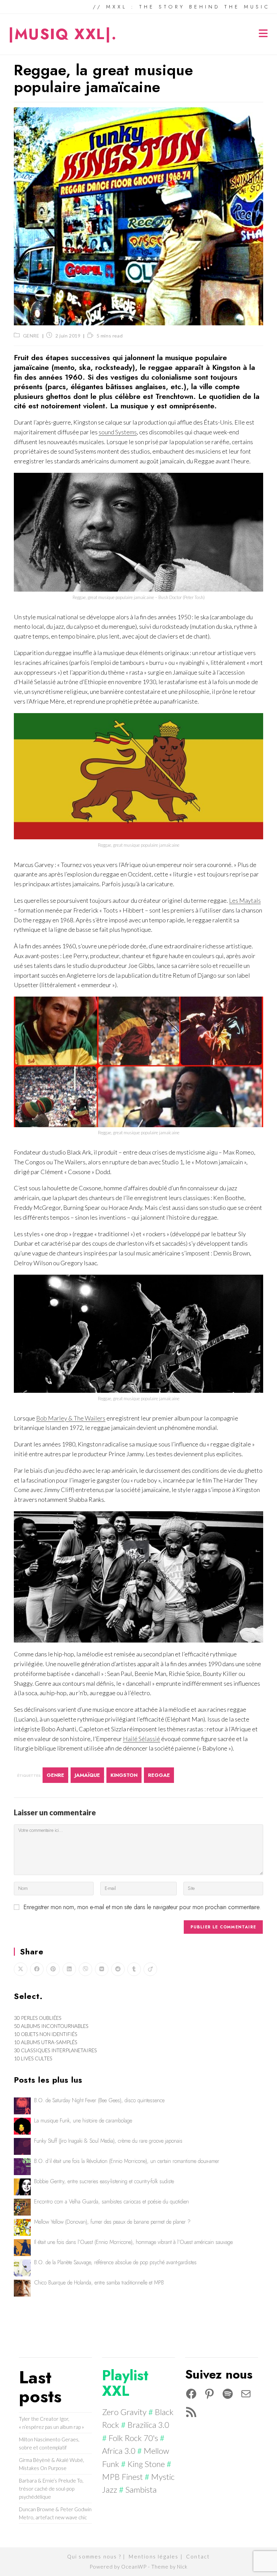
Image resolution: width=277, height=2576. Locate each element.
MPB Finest (122, 2477)
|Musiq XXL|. (63, 34)
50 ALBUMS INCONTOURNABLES (51, 2026)
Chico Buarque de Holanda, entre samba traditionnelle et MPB (99, 2283)
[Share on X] (21, 1969)
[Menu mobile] (264, 34)
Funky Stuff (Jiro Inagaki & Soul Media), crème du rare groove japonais (108, 2141)
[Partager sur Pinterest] (53, 1969)
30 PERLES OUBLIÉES (38, 2018)
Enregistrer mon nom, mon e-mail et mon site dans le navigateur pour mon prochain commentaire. (142, 1907)
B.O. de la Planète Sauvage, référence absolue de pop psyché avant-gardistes (115, 2262)
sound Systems (118, 432)
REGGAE (159, 1775)
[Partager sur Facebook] (37, 1969)
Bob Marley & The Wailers (71, 1418)
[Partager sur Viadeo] (150, 1969)
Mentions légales (154, 2556)
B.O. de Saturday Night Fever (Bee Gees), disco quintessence (99, 2100)
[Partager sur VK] (102, 1969)
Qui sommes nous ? (94, 2556)
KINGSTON (124, 1775)
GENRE (31, 336)
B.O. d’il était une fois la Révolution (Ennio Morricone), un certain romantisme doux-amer (127, 2161)
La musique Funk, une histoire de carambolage (83, 2121)
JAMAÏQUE (87, 1775)
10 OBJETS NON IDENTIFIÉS (46, 2034)
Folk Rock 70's (133, 2438)
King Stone (146, 2464)
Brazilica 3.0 (148, 2425)
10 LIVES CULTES (33, 2058)
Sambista (141, 2489)
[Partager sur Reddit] (118, 1969)
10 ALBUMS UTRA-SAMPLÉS (46, 2042)
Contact (198, 2556)
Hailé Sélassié (142, 1739)
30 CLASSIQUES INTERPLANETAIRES (55, 2050)
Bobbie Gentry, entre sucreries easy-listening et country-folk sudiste (104, 2181)
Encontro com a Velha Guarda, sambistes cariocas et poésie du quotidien (111, 2202)
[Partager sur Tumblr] (134, 1969)
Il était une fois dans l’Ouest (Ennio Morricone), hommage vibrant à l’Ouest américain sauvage (133, 2242)
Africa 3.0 (119, 2451)
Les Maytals (245, 900)
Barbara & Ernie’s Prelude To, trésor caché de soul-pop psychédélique (51, 2489)
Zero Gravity (124, 2412)
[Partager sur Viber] (85, 1969)
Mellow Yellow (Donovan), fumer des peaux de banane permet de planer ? (112, 2222)
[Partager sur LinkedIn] (69, 1969)
